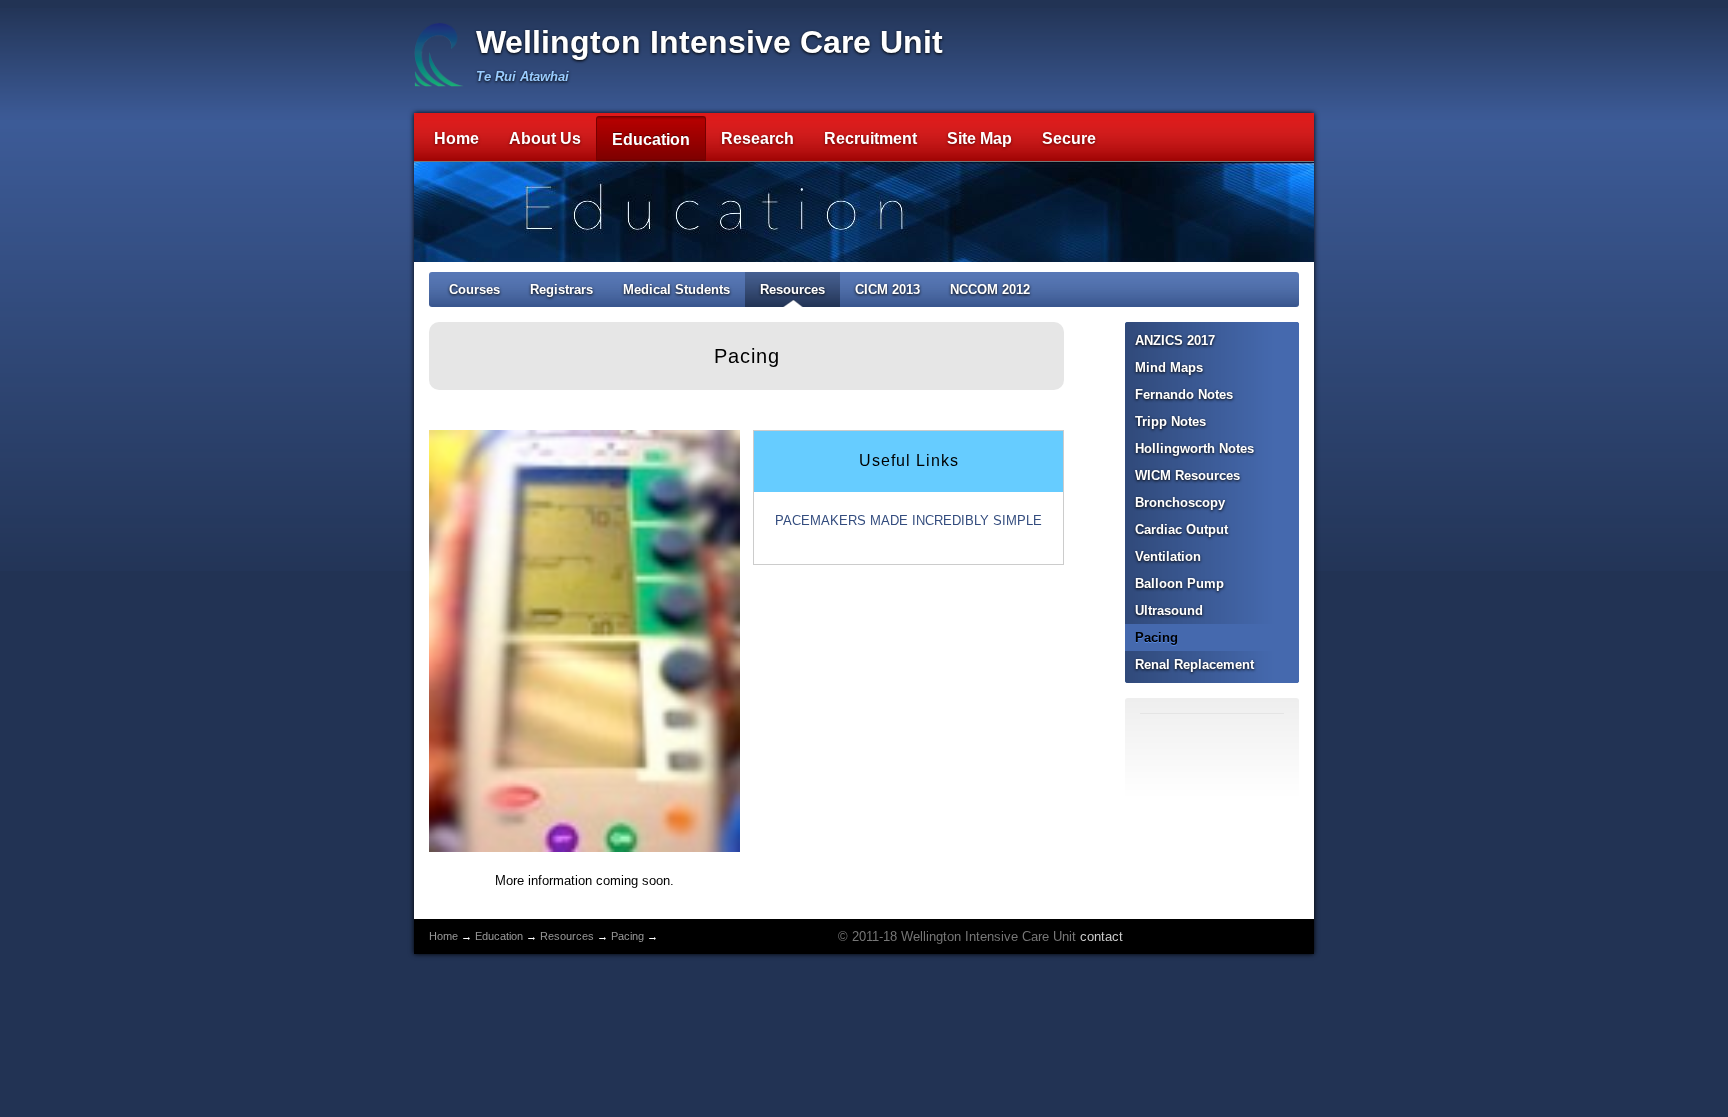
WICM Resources (1187, 475)
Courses (474, 289)
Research (757, 138)
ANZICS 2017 (1175, 340)
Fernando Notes (1184, 394)
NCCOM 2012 (990, 289)
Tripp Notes (1170, 421)
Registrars (561, 289)
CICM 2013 (887, 289)
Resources (792, 289)
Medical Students (676, 289)
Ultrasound (1169, 610)
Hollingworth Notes (1194, 448)
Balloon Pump (1179, 583)
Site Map (979, 138)
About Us (545, 138)
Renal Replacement (1194, 664)
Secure (1069, 138)
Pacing (1156, 637)
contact (1101, 936)
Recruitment (870, 138)
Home (456, 138)
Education (651, 139)
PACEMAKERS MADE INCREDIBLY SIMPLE (908, 520)
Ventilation (1168, 556)
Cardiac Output (1181, 529)
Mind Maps (1169, 367)
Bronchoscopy (1180, 502)
